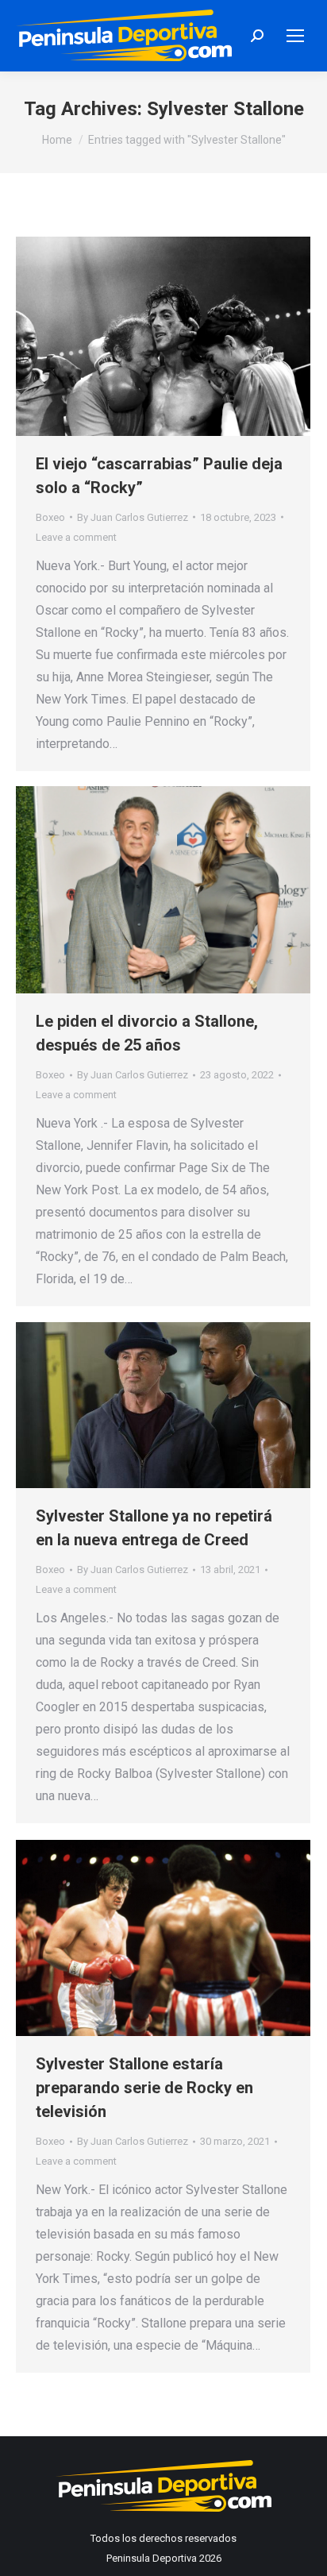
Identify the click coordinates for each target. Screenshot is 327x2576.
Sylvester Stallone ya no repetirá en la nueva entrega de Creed (154, 1528)
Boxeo (50, 517)
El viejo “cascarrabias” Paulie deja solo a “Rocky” (159, 476)
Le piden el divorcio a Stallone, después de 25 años (147, 1033)
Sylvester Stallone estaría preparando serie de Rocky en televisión (144, 2088)
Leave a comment (76, 537)
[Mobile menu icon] (295, 36)
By (133, 517)
